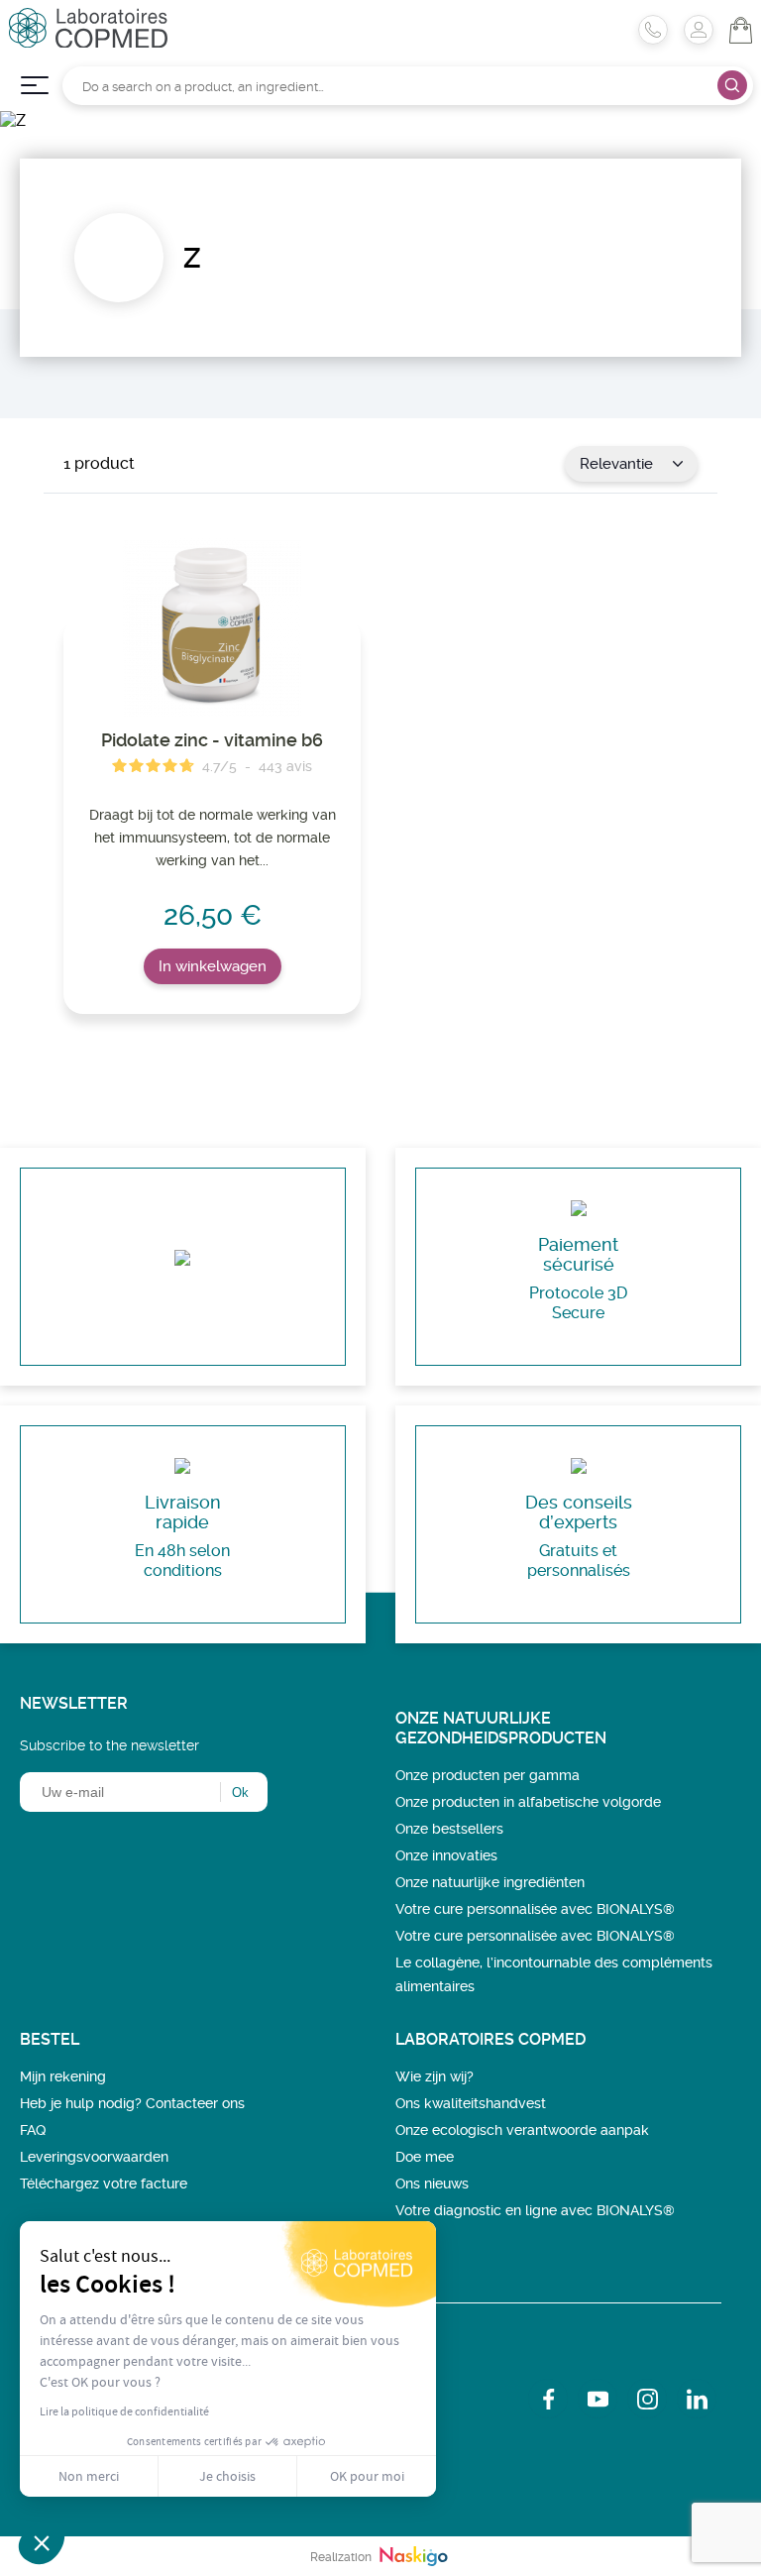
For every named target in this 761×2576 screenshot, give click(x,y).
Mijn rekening (63, 2076)
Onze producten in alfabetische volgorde (528, 1802)
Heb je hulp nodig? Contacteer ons (132, 2103)
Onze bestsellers (449, 1829)
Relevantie (616, 464)
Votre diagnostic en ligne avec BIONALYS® (535, 2210)
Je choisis (227, 2476)
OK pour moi (367, 2476)
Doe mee (425, 2157)
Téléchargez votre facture (104, 2184)
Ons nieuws (432, 2184)
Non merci (89, 2476)
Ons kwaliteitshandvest (471, 2103)
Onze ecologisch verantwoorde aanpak (522, 2130)
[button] (42, 2542)
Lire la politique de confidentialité (124, 2411)
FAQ (33, 2130)
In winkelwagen (213, 966)
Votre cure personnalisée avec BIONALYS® (535, 1909)
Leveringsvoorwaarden (94, 2157)
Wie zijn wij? (435, 2076)
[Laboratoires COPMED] (88, 42)
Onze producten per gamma (488, 1775)
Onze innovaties (446, 1855)
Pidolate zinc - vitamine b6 (212, 740)
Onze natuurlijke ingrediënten (490, 1882)
